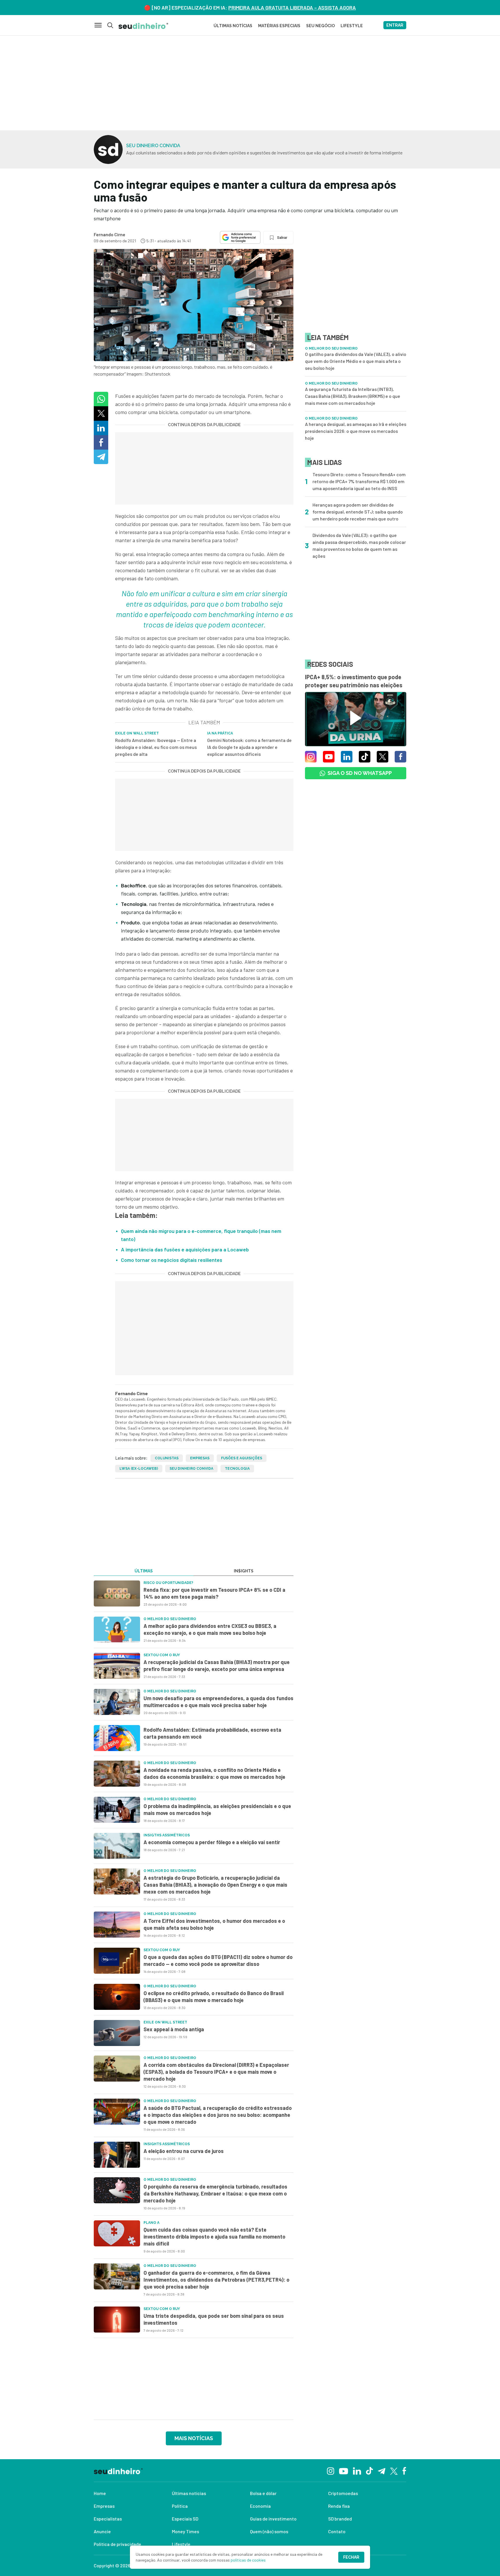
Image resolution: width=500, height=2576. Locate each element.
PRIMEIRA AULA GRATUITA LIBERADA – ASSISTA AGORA (292, 8)
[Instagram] (331, 2470)
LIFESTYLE (352, 26)
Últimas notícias (189, 2493)
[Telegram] (382, 2470)
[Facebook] (404, 2470)
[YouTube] (343, 2470)
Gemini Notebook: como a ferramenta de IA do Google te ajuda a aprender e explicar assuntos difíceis (249, 747)
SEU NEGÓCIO (320, 26)
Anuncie (102, 2531)
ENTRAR (395, 25)
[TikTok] (369, 2470)
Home (100, 2493)
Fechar (351, 2557)
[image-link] (117, 1593)
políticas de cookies (248, 2560)
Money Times (185, 2531)
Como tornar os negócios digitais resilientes (172, 1260)
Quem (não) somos (269, 2531)
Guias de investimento (273, 2519)
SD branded (340, 2519)
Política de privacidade (117, 2544)
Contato (337, 2531)
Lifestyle (181, 2544)
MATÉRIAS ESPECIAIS (279, 26)
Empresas (200, 1458)
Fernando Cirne (110, 234)
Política (180, 2506)
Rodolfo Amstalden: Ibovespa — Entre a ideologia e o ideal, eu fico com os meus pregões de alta (156, 747)
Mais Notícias (194, 2438)
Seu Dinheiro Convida (191, 1469)
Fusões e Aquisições (242, 1458)
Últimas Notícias (233, 26)
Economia (260, 2506)
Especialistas (108, 2519)
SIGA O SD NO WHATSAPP (360, 773)
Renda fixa (339, 2506)
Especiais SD (185, 2519)
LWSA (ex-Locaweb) (139, 1469)
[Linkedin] (357, 2470)
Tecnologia (237, 1469)
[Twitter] (394, 2471)
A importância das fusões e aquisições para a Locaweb (185, 1249)
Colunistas (167, 1458)
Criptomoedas (343, 2493)
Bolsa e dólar (263, 2493)
